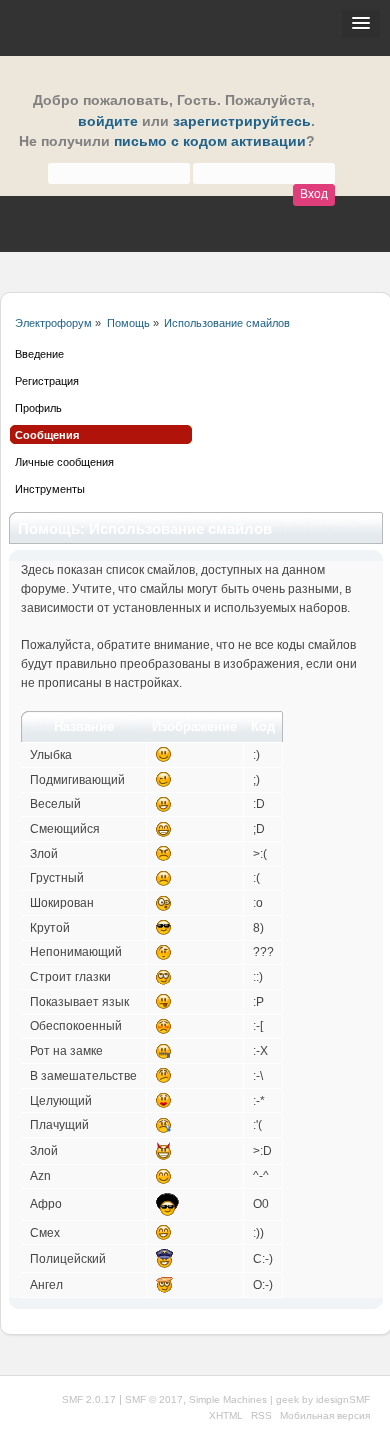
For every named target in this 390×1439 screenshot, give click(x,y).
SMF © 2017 (154, 1399)
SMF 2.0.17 (89, 1399)
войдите (108, 121)
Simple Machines (228, 1399)
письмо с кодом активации (210, 141)
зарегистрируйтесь (242, 121)
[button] (361, 24)
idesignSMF (343, 1399)
